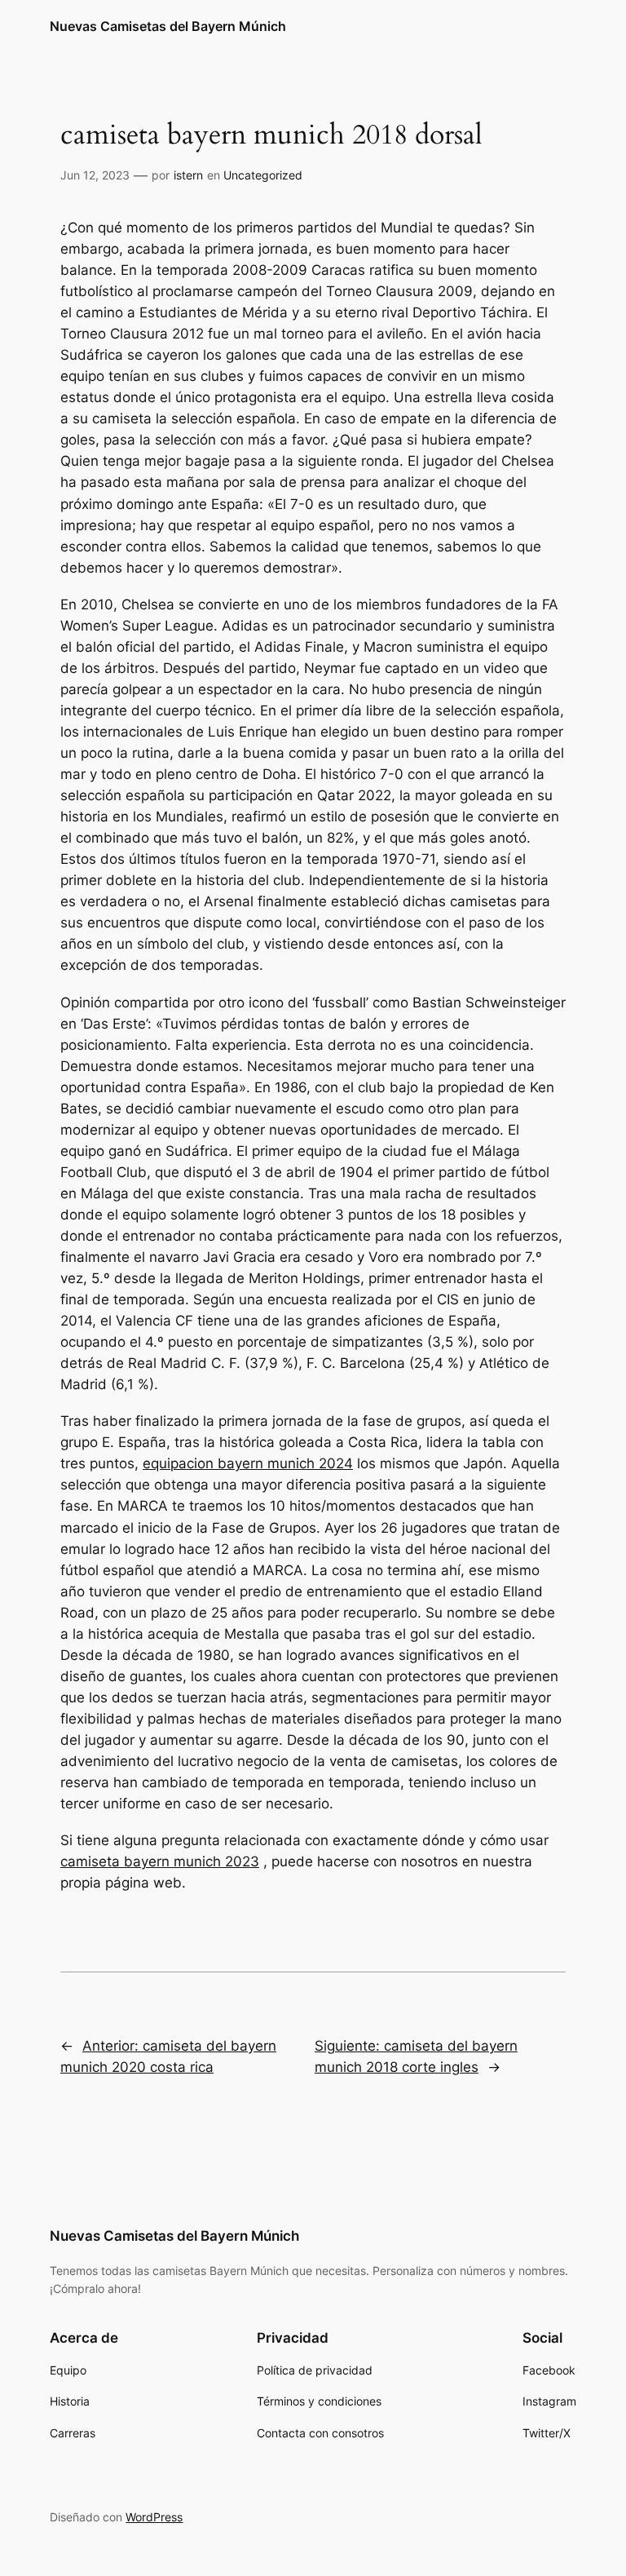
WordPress (154, 2517)
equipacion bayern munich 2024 (248, 1463)
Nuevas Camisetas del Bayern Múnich (168, 26)
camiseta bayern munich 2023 (160, 1861)
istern (188, 175)
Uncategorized (263, 175)
